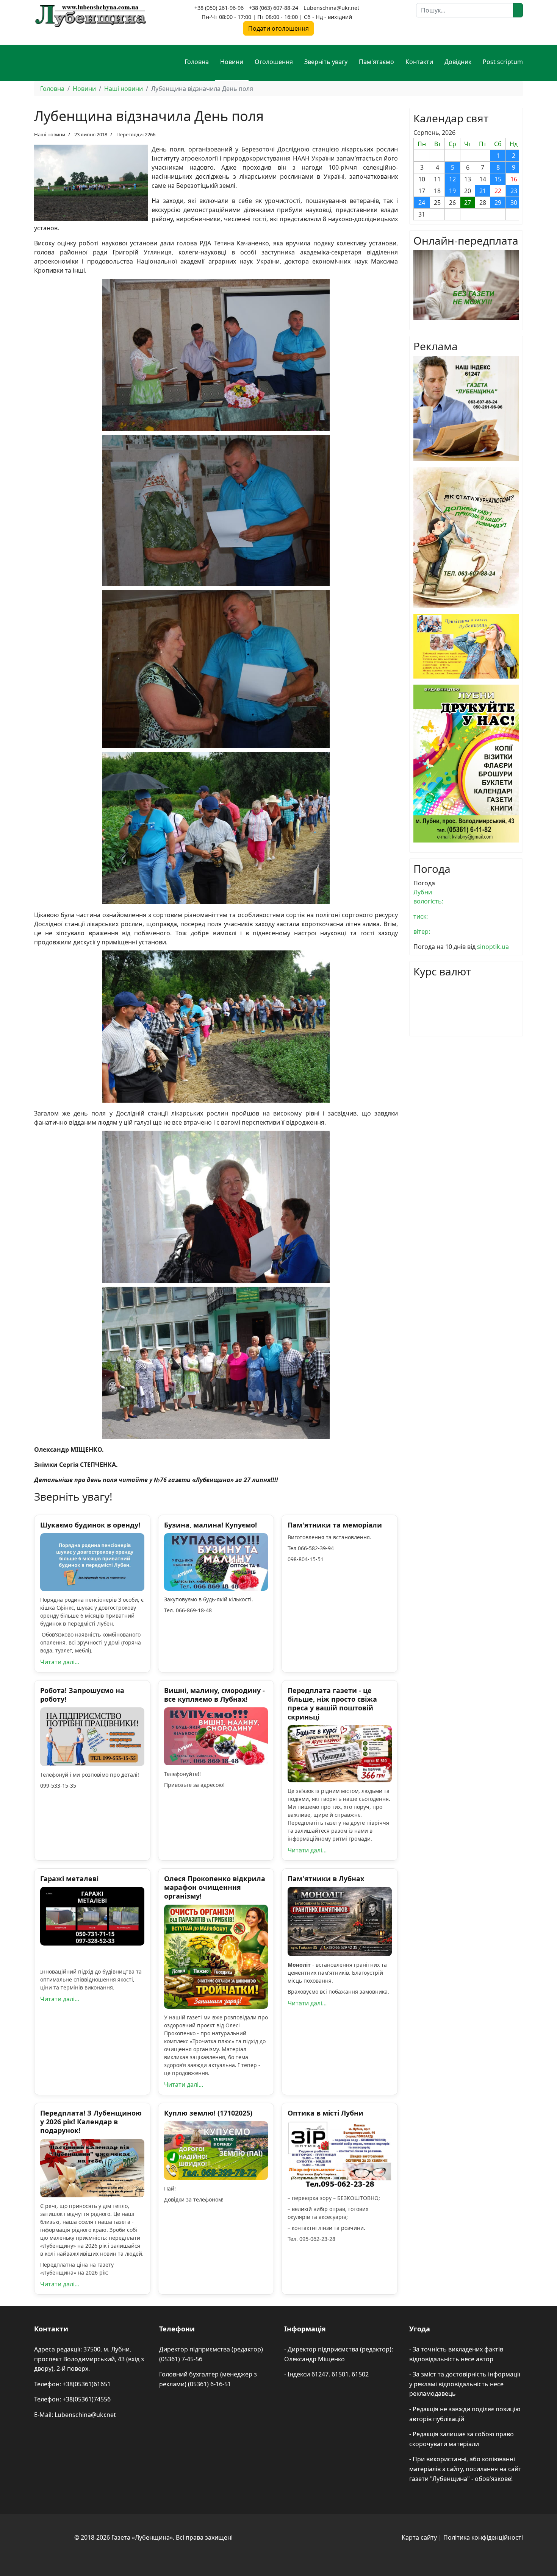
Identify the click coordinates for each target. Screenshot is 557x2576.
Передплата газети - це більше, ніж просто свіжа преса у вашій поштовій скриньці (332, 1704)
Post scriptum (503, 62)
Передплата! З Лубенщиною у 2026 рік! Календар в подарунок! (91, 2122)
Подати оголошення (278, 28)
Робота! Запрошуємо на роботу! (82, 1695)
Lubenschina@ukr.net (331, 8)
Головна (197, 62)
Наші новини (50, 134)
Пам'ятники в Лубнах (326, 1879)
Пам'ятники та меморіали (335, 1525)
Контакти (419, 62)
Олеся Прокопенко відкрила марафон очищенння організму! (215, 1887)
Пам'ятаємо (376, 62)
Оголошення (274, 62)
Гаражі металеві (69, 1879)
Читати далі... (60, 1662)
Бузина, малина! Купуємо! (210, 1525)
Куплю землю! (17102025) (208, 2113)
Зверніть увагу (326, 62)
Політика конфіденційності (483, 2537)
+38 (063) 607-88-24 (274, 8)
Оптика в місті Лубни (325, 2113)
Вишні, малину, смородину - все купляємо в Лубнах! (214, 1695)
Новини (232, 62)
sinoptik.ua (493, 947)
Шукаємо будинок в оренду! (90, 1525)
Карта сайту (419, 2537)
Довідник (458, 62)
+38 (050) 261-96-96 (219, 8)
